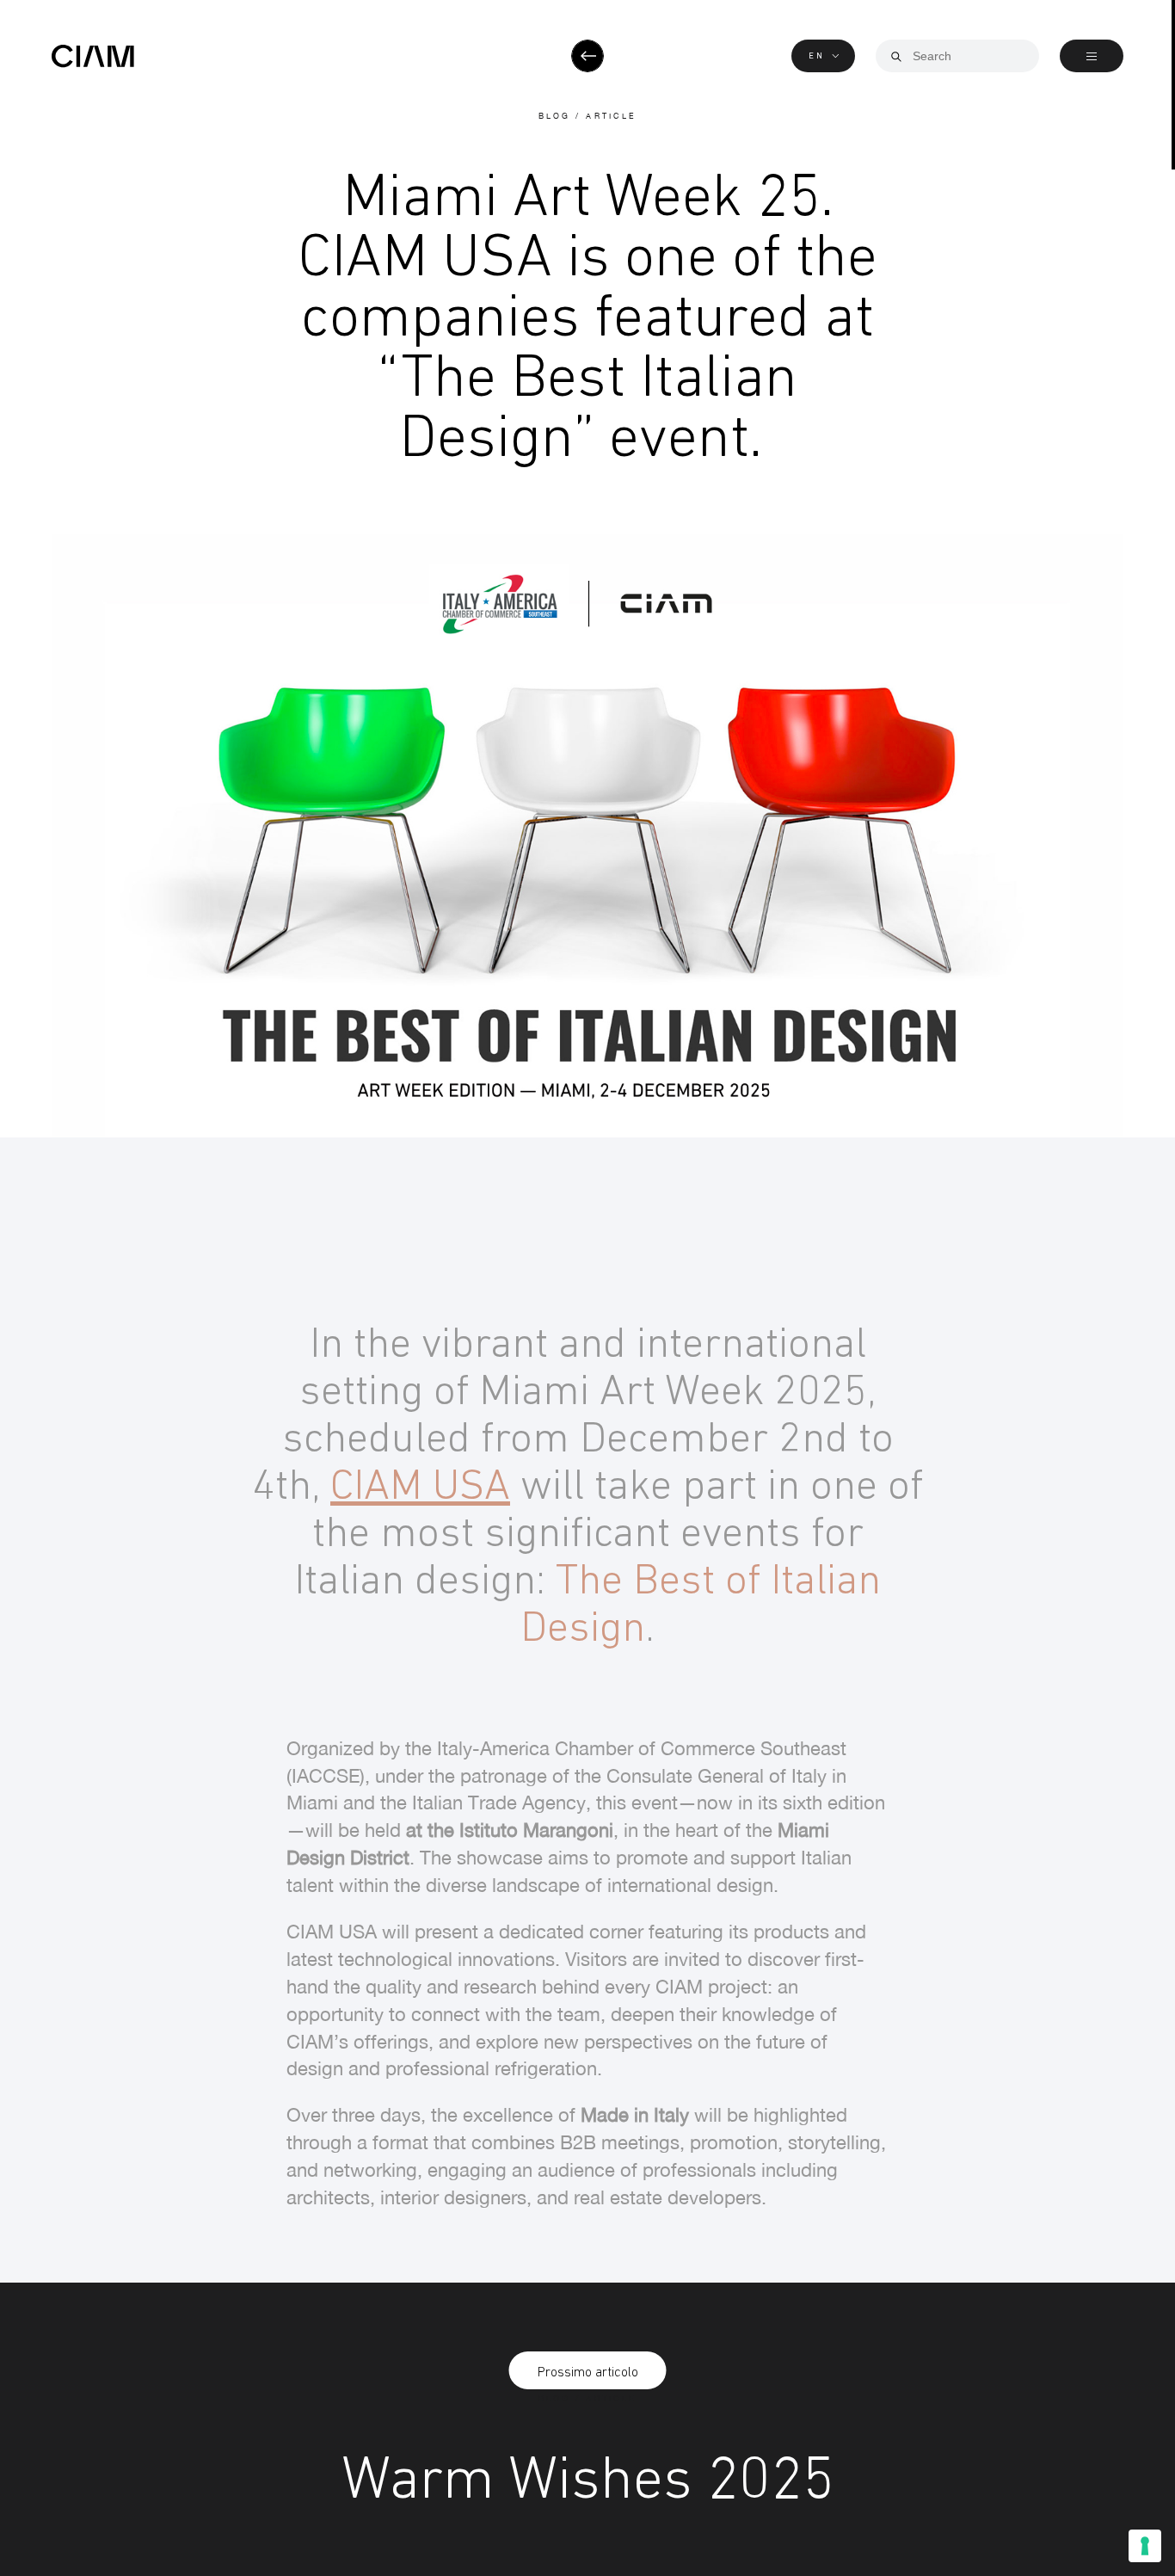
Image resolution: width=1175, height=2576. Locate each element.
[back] (587, 56)
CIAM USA (420, 1484)
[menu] (1092, 56)
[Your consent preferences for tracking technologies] (1145, 2546)
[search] (896, 57)
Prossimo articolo (588, 2372)
